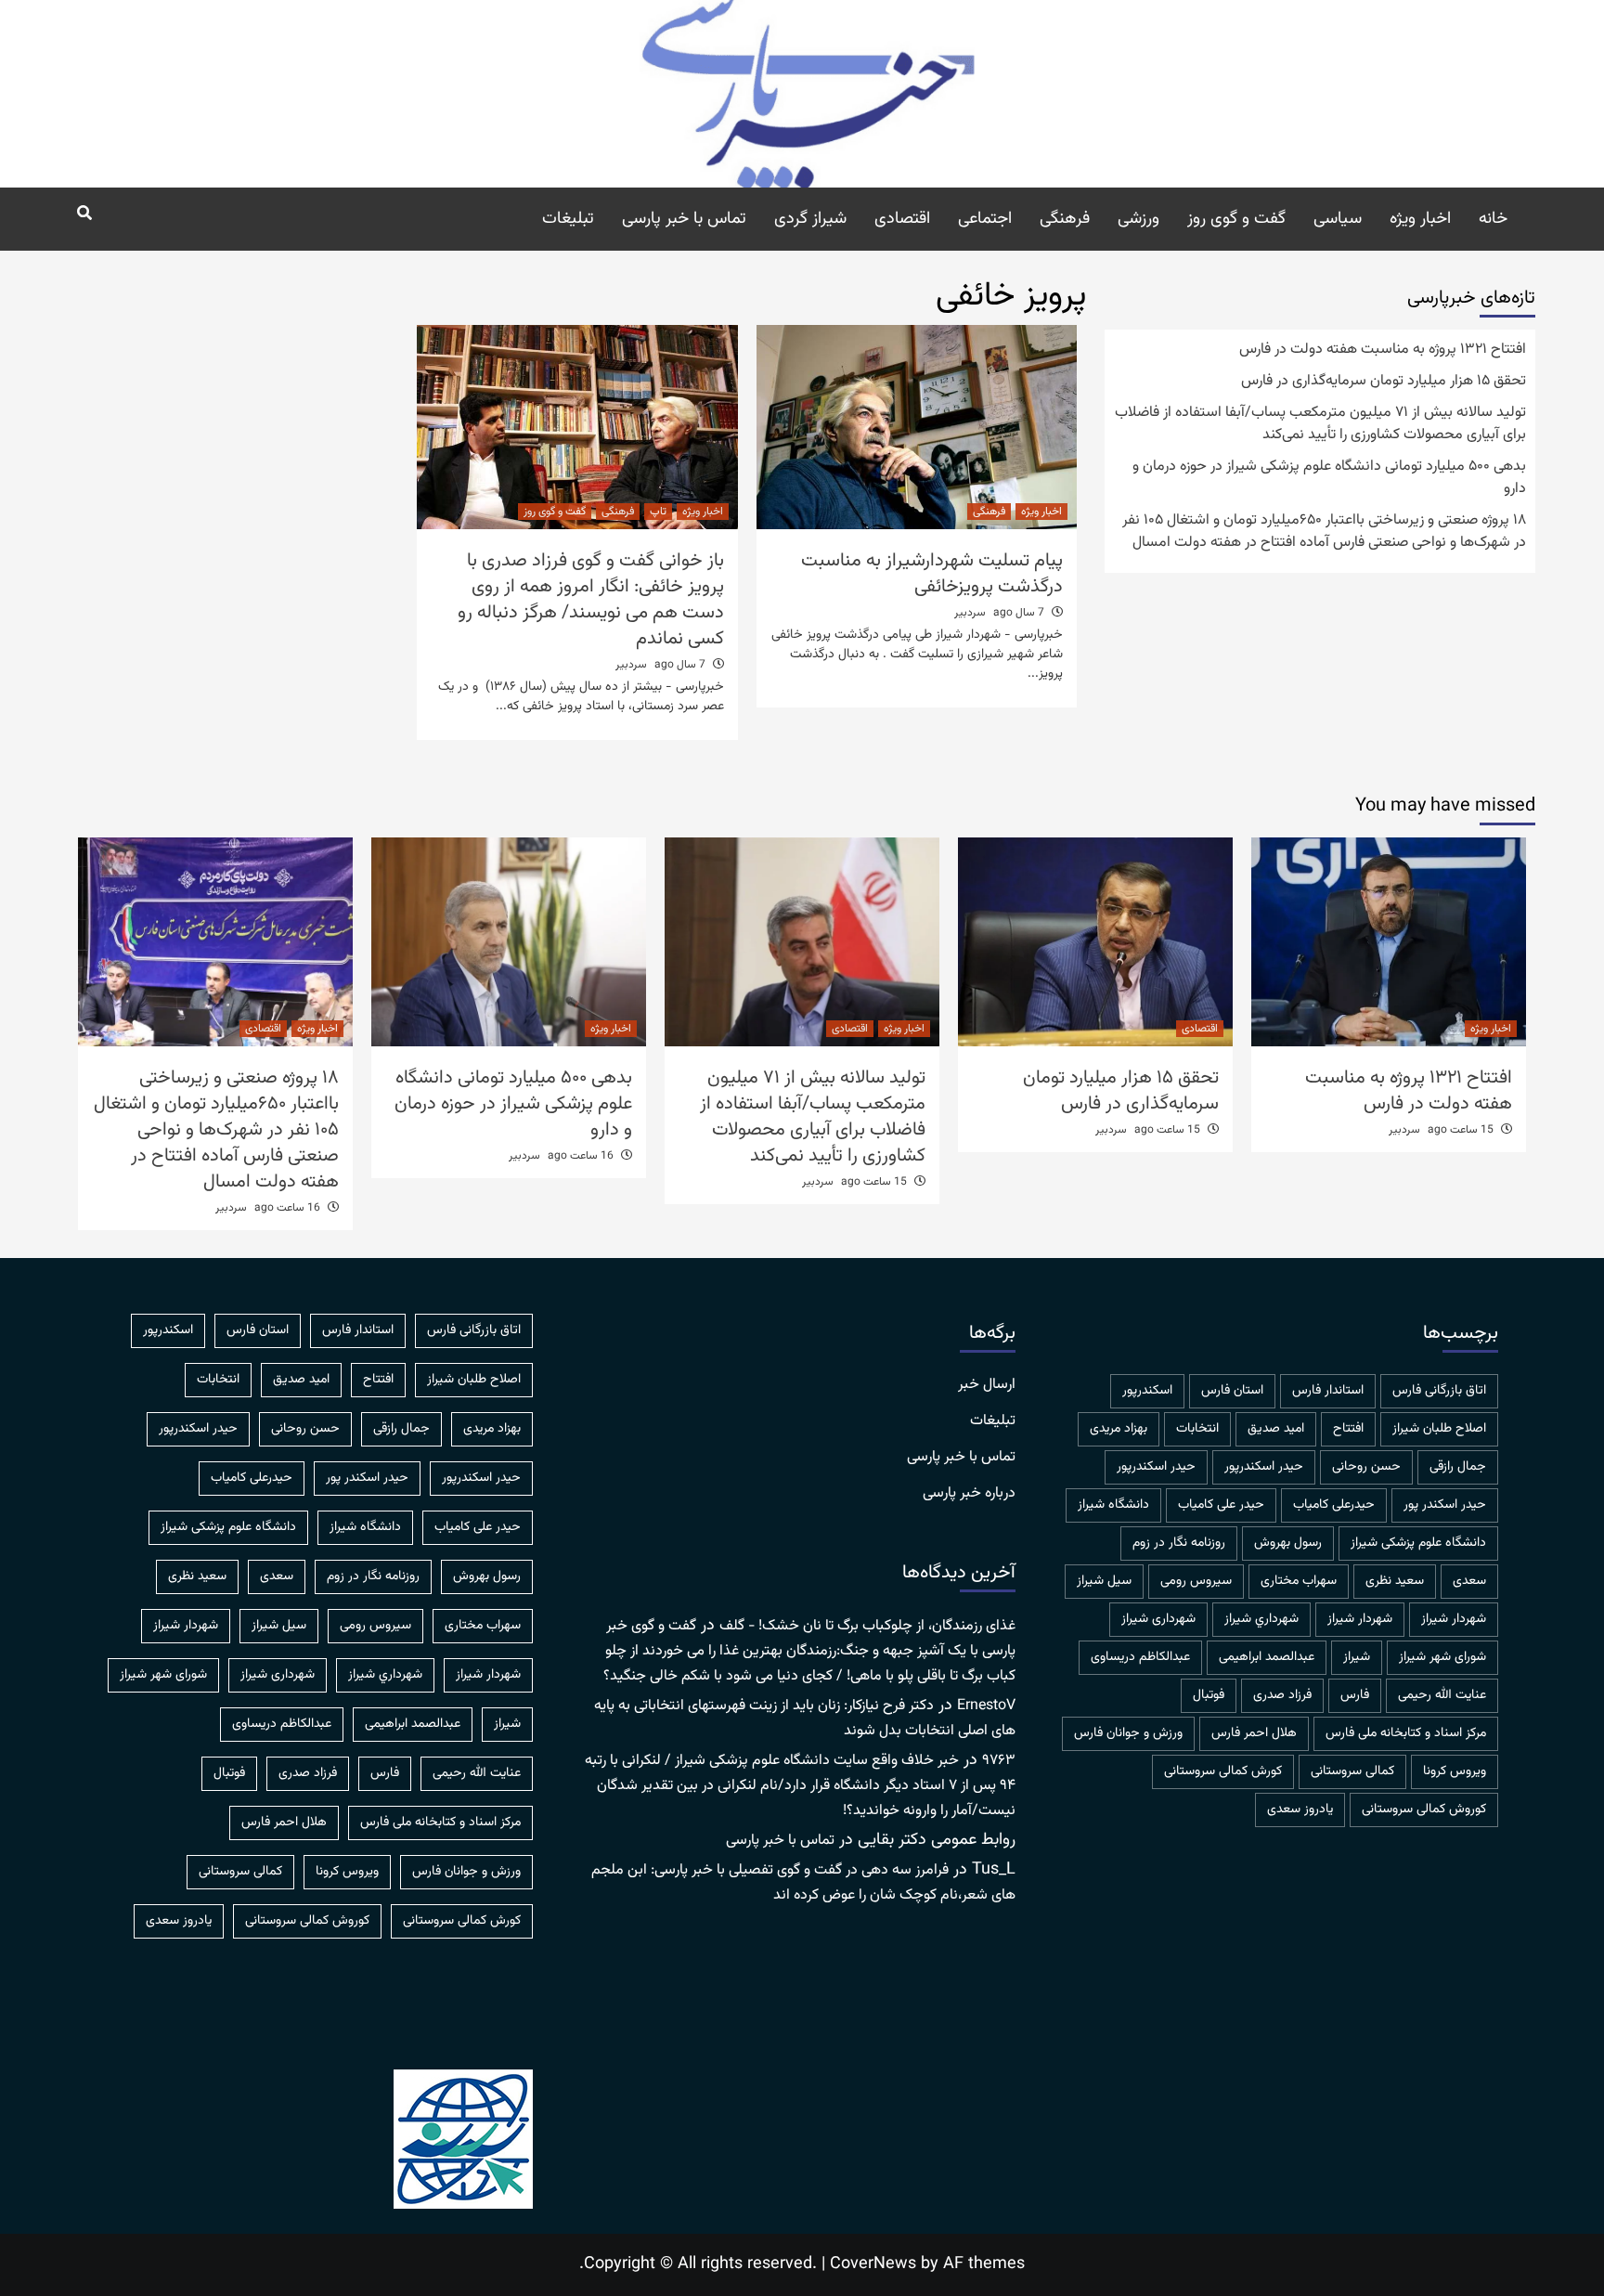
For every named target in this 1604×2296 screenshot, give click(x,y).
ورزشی (1138, 219)
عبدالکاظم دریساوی (1140, 1657)
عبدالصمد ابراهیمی (1267, 1657)
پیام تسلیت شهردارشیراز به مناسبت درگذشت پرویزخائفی (932, 574)
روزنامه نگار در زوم (1179, 1543)
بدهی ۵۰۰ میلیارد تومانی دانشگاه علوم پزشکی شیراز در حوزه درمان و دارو (1329, 478)
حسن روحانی (1366, 1467)
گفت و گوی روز (1236, 219)
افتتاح (1348, 1429)
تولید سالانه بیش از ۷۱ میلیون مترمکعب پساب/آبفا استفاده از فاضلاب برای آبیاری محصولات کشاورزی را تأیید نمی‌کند (1320, 424)
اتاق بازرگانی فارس (1439, 1391)
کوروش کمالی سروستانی (1424, 1810)
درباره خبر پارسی (969, 1494)
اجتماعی (985, 219)
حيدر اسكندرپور (1264, 1467)
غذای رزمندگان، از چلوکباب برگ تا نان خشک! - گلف (867, 1626)
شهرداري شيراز (1261, 1619)
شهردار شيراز (1454, 1619)
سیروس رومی (1196, 1581)
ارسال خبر (987, 1385)
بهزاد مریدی (1119, 1429)
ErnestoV (986, 1706)
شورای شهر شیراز (1442, 1657)
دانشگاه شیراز (1113, 1505)
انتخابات (1197, 1429)
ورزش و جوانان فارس (1128, 1733)
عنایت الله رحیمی (1442, 1695)
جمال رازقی (1458, 1467)
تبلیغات (568, 219)
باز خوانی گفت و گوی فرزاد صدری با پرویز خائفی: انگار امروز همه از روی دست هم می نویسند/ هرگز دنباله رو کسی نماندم (591, 600)
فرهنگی (1065, 219)
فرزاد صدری (1282, 1695)
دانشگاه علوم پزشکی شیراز (1418, 1543)
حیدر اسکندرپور (1156, 1467)
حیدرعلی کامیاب (1334, 1505)
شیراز (1357, 1657)
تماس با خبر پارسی (684, 219)
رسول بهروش (1288, 1543)
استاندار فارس (1328, 1391)
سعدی (1469, 1581)
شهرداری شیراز (1158, 1619)
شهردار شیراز (1360, 1619)
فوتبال (1209, 1695)
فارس (1355, 1695)
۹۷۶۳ (999, 1761)
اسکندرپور (1147, 1391)
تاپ (658, 512)
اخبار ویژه (1420, 219)
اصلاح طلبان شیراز (1439, 1429)
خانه (1493, 219)
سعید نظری (1395, 1581)
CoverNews (873, 2264)
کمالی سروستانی (1352, 1771)
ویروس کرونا (1455, 1771)
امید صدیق (1276, 1429)
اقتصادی (902, 219)
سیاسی (1338, 219)
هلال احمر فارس (1254, 1733)
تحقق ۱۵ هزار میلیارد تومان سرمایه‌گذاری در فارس (1384, 382)
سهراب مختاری (1299, 1581)
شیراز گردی (810, 219)
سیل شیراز (1104, 1581)
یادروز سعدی (1300, 1810)
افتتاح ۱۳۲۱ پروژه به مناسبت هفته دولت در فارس (1383, 350)
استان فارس (1232, 1391)
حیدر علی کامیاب (1221, 1505)
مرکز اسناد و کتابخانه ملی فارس (1406, 1733)
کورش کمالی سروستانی (1223, 1771)
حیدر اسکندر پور (1445, 1505)
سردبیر (970, 613)
